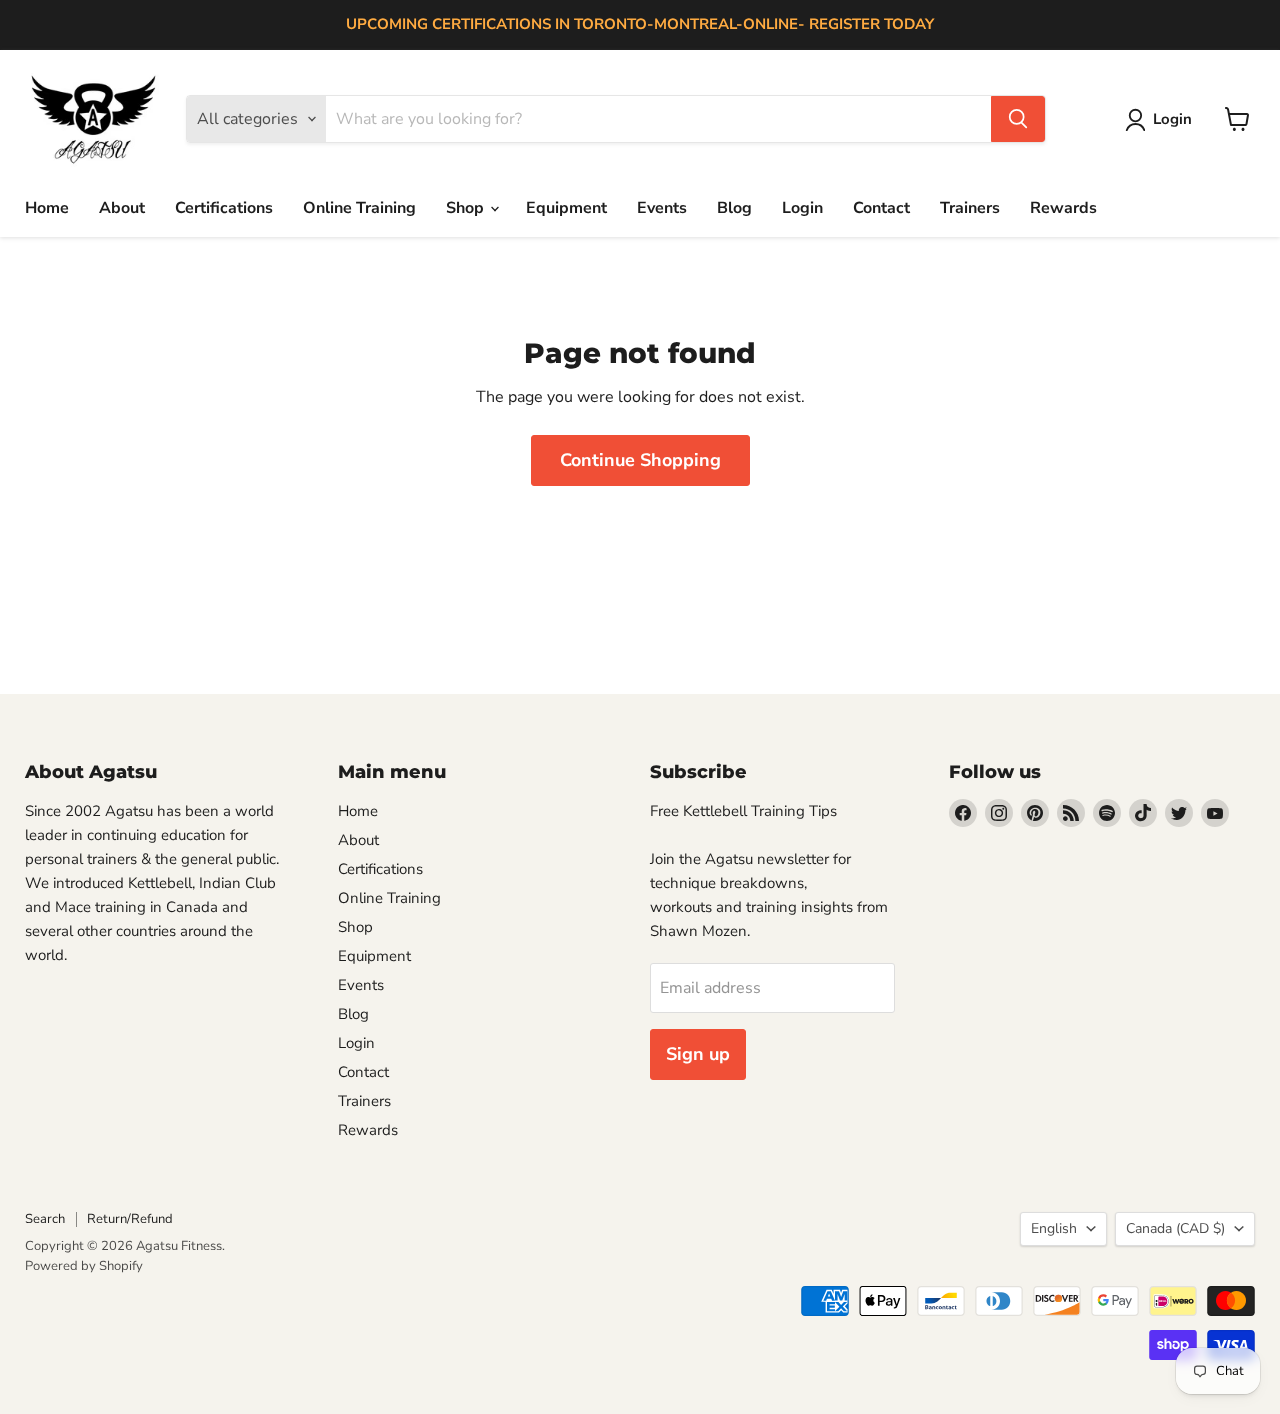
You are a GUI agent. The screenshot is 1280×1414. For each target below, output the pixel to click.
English (1054, 1228)
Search (45, 1219)
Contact (881, 208)
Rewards (1063, 208)
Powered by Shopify (84, 1266)
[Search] (1018, 119)
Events (662, 208)
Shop (467, 208)
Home (47, 208)
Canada (1175, 1228)
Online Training (359, 208)
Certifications (224, 208)
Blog (734, 208)
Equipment (566, 208)
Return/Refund (130, 1219)
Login (802, 208)
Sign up (698, 1054)
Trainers (970, 208)
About (122, 208)
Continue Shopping (640, 460)
